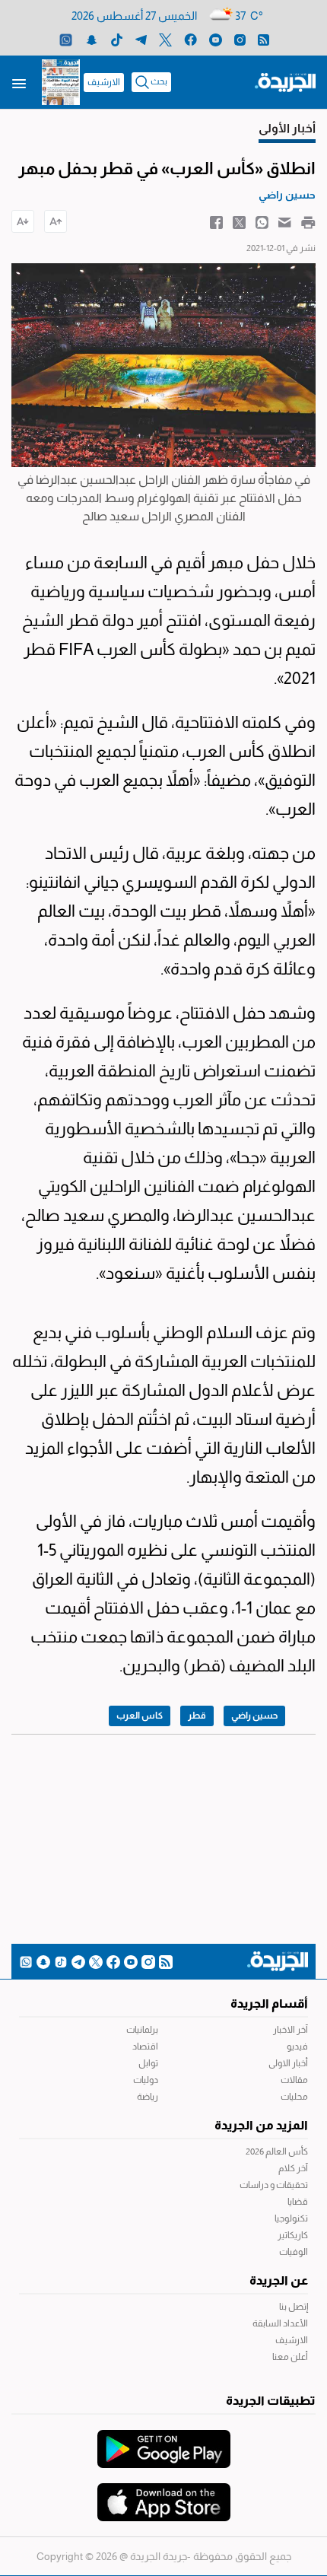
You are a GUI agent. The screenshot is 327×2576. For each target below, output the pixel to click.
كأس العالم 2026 (277, 2151)
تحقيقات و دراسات (274, 2185)
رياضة (148, 2097)
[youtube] (216, 39)
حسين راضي (254, 1716)
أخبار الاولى (288, 2063)
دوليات (146, 2080)
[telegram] (141, 39)
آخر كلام (293, 2168)
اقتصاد (145, 2046)
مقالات (294, 2080)
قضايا (298, 2202)
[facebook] (190, 39)
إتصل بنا (294, 2307)
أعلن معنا (290, 2357)
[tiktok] (117, 39)
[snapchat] (92, 39)
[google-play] (164, 2441)
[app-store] (164, 2495)
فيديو (297, 2046)
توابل (148, 2063)
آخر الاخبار (290, 2030)
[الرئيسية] (285, 81)
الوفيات (294, 2252)
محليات (294, 2097)
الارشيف (104, 82)
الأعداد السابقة (280, 2323)
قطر (197, 1716)
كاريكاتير (293, 2235)
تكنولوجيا (291, 2218)
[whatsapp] (66, 39)
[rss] (264, 39)
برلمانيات (142, 2030)
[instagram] (240, 39)
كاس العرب (140, 1716)
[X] (165, 39)
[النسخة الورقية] (61, 82)
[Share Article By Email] (285, 221)
